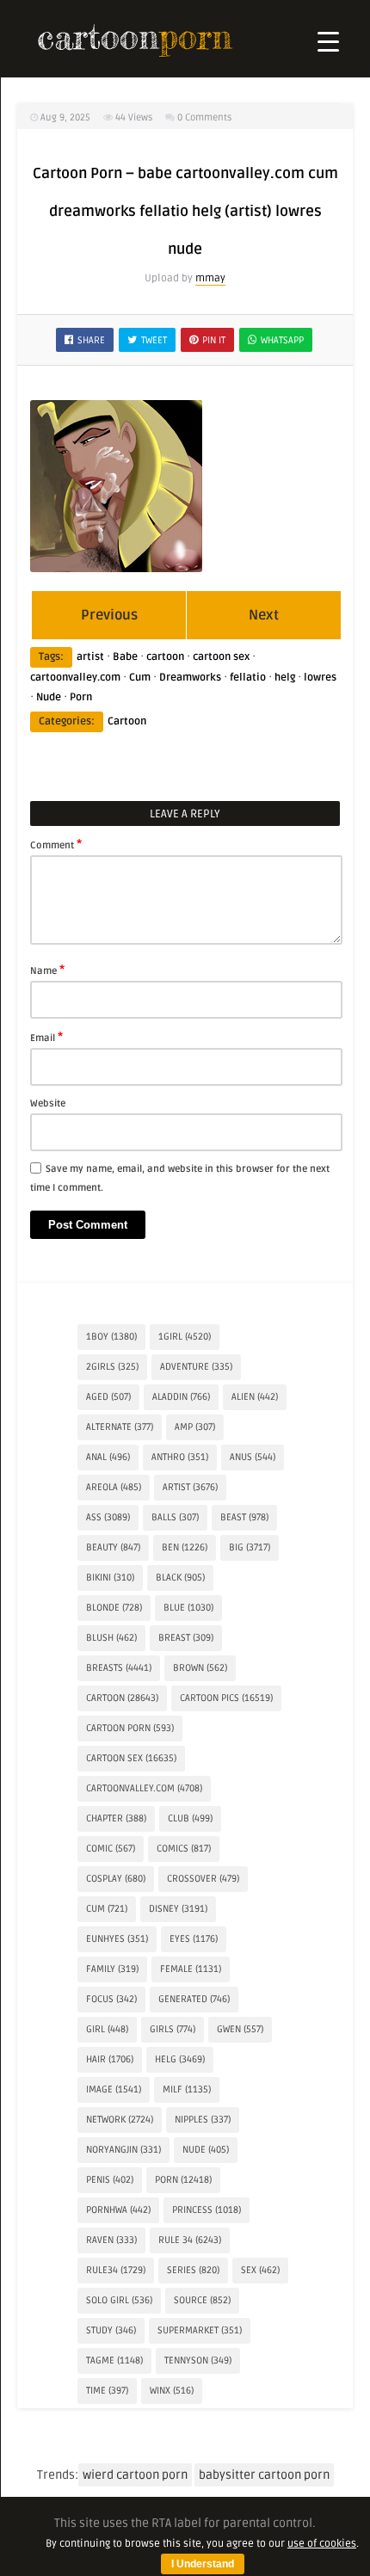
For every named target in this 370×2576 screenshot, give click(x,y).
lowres (320, 678)
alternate (120, 1427)
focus (111, 1999)
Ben (185, 1547)
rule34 (116, 2270)
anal (108, 1457)
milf (187, 2089)
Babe (125, 657)
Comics (184, 1849)
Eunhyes (117, 1939)
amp (195, 1427)
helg (285, 678)
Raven (111, 2240)
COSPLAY (116, 1879)
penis (110, 2180)
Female (191, 1969)
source (202, 2300)
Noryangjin (123, 2150)
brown (200, 1668)
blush (111, 1638)
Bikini (110, 1578)
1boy (111, 1337)
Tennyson (198, 2360)
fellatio (248, 678)
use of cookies (322, 2544)
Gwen (240, 2029)
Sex (260, 2270)
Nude (49, 697)
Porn (81, 697)
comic (111, 1849)
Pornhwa (118, 2210)
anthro (180, 1457)
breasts (119, 1668)
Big (250, 1547)
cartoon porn (130, 1728)
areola (114, 1487)
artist (90, 657)
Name (47, 970)
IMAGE (114, 2089)
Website (48, 1103)
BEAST (244, 1517)
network (120, 2120)
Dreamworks (190, 678)
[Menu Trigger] (328, 41)
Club (190, 1818)
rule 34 (190, 2240)
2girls (112, 1367)
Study (111, 2330)
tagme (114, 2360)
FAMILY (112, 1969)
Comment (56, 844)
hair (110, 2059)
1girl (185, 1337)
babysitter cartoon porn (264, 2475)
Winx (172, 2391)
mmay (210, 278)
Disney (178, 1909)
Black (180, 1578)
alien (255, 1397)
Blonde (114, 1608)
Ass (108, 1517)
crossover (203, 1879)
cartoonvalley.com (75, 678)
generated (194, 1999)
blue (188, 1608)
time (107, 2391)
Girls (173, 2029)
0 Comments (204, 117)
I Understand (203, 2564)
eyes (194, 1939)
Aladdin (181, 1397)
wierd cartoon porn (135, 2475)
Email (46, 1037)
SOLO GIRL (119, 2300)
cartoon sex (221, 657)
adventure (196, 1367)
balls (175, 1517)
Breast (186, 1638)
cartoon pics (226, 1698)
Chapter (116, 1818)
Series (193, 2270)
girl (107, 2029)
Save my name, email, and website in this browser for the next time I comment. (180, 1178)
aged (108, 1397)
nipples (203, 2120)
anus (253, 1457)
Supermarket (200, 2330)
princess (207, 2210)
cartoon (165, 657)
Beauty (113, 1547)
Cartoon (127, 721)
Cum (140, 678)
